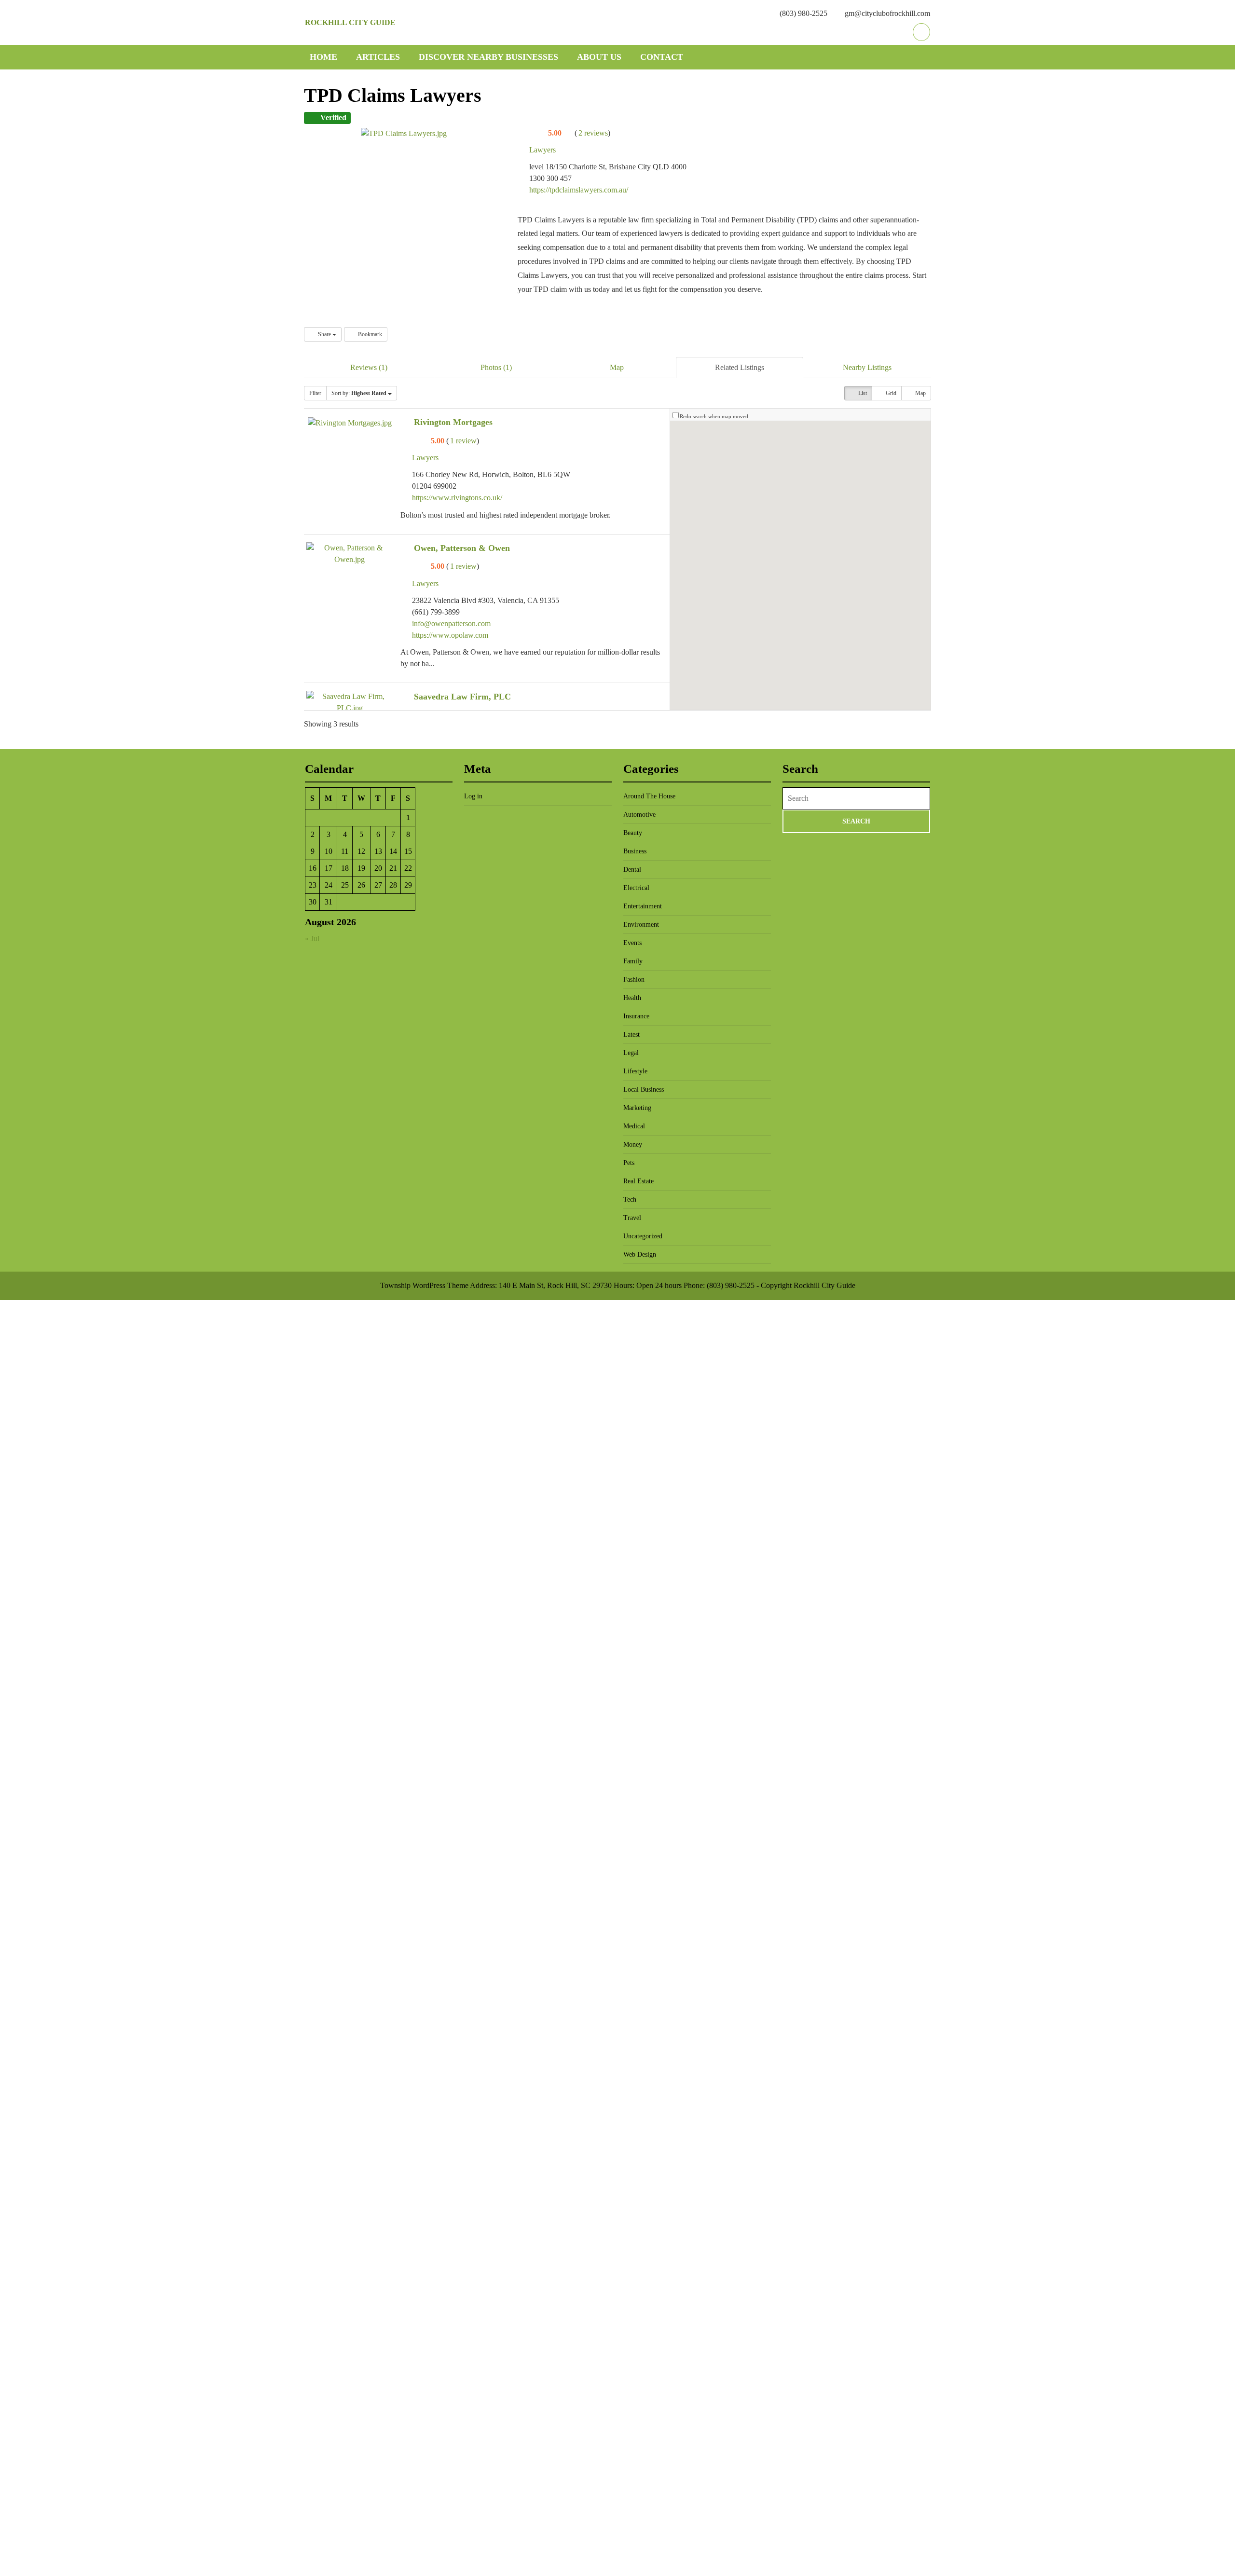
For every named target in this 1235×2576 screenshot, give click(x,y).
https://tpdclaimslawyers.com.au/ (579, 190)
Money (633, 1144)
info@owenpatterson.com (451, 623)
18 (345, 868)
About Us (599, 57)
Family (633, 961)
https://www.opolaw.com (450, 635)
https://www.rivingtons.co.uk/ (457, 498)
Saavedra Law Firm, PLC (462, 697)
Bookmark (369, 334)
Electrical (636, 888)
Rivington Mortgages (453, 422)
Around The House (649, 796)
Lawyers (542, 150)
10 (329, 851)
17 (329, 868)
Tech (630, 1199)
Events (632, 943)
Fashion (634, 980)
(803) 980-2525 (803, 13)
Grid (890, 393)
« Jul (312, 939)
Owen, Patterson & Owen (462, 548)
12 (361, 851)
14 (393, 851)
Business (635, 851)
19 (361, 868)
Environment (641, 925)
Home (323, 57)
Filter (315, 393)
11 (345, 851)
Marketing (637, 1108)
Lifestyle (635, 1071)
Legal (631, 1053)
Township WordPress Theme (424, 1285)
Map (617, 367)
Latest (631, 1035)
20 (378, 868)
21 (393, 868)
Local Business (644, 1089)
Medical (634, 1126)
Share (324, 334)
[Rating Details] (568, 133)
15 (408, 851)
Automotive (639, 815)
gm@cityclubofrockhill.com (887, 13)
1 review (463, 441)
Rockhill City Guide (350, 22)
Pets (629, 1163)
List (862, 393)
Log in (473, 796)
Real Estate (638, 1181)
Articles (378, 57)
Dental (632, 870)
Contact (662, 57)
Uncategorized (643, 1236)
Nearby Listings (867, 367)
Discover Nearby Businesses (488, 57)
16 (313, 868)
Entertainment (643, 906)
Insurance (636, 1016)
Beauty (633, 833)
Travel (632, 1218)
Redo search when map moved (714, 416)
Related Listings (740, 367)
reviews (593, 133)
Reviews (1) (369, 367)
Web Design (640, 1254)
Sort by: (359, 393)
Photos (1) (496, 367)
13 (378, 851)
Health (632, 998)
